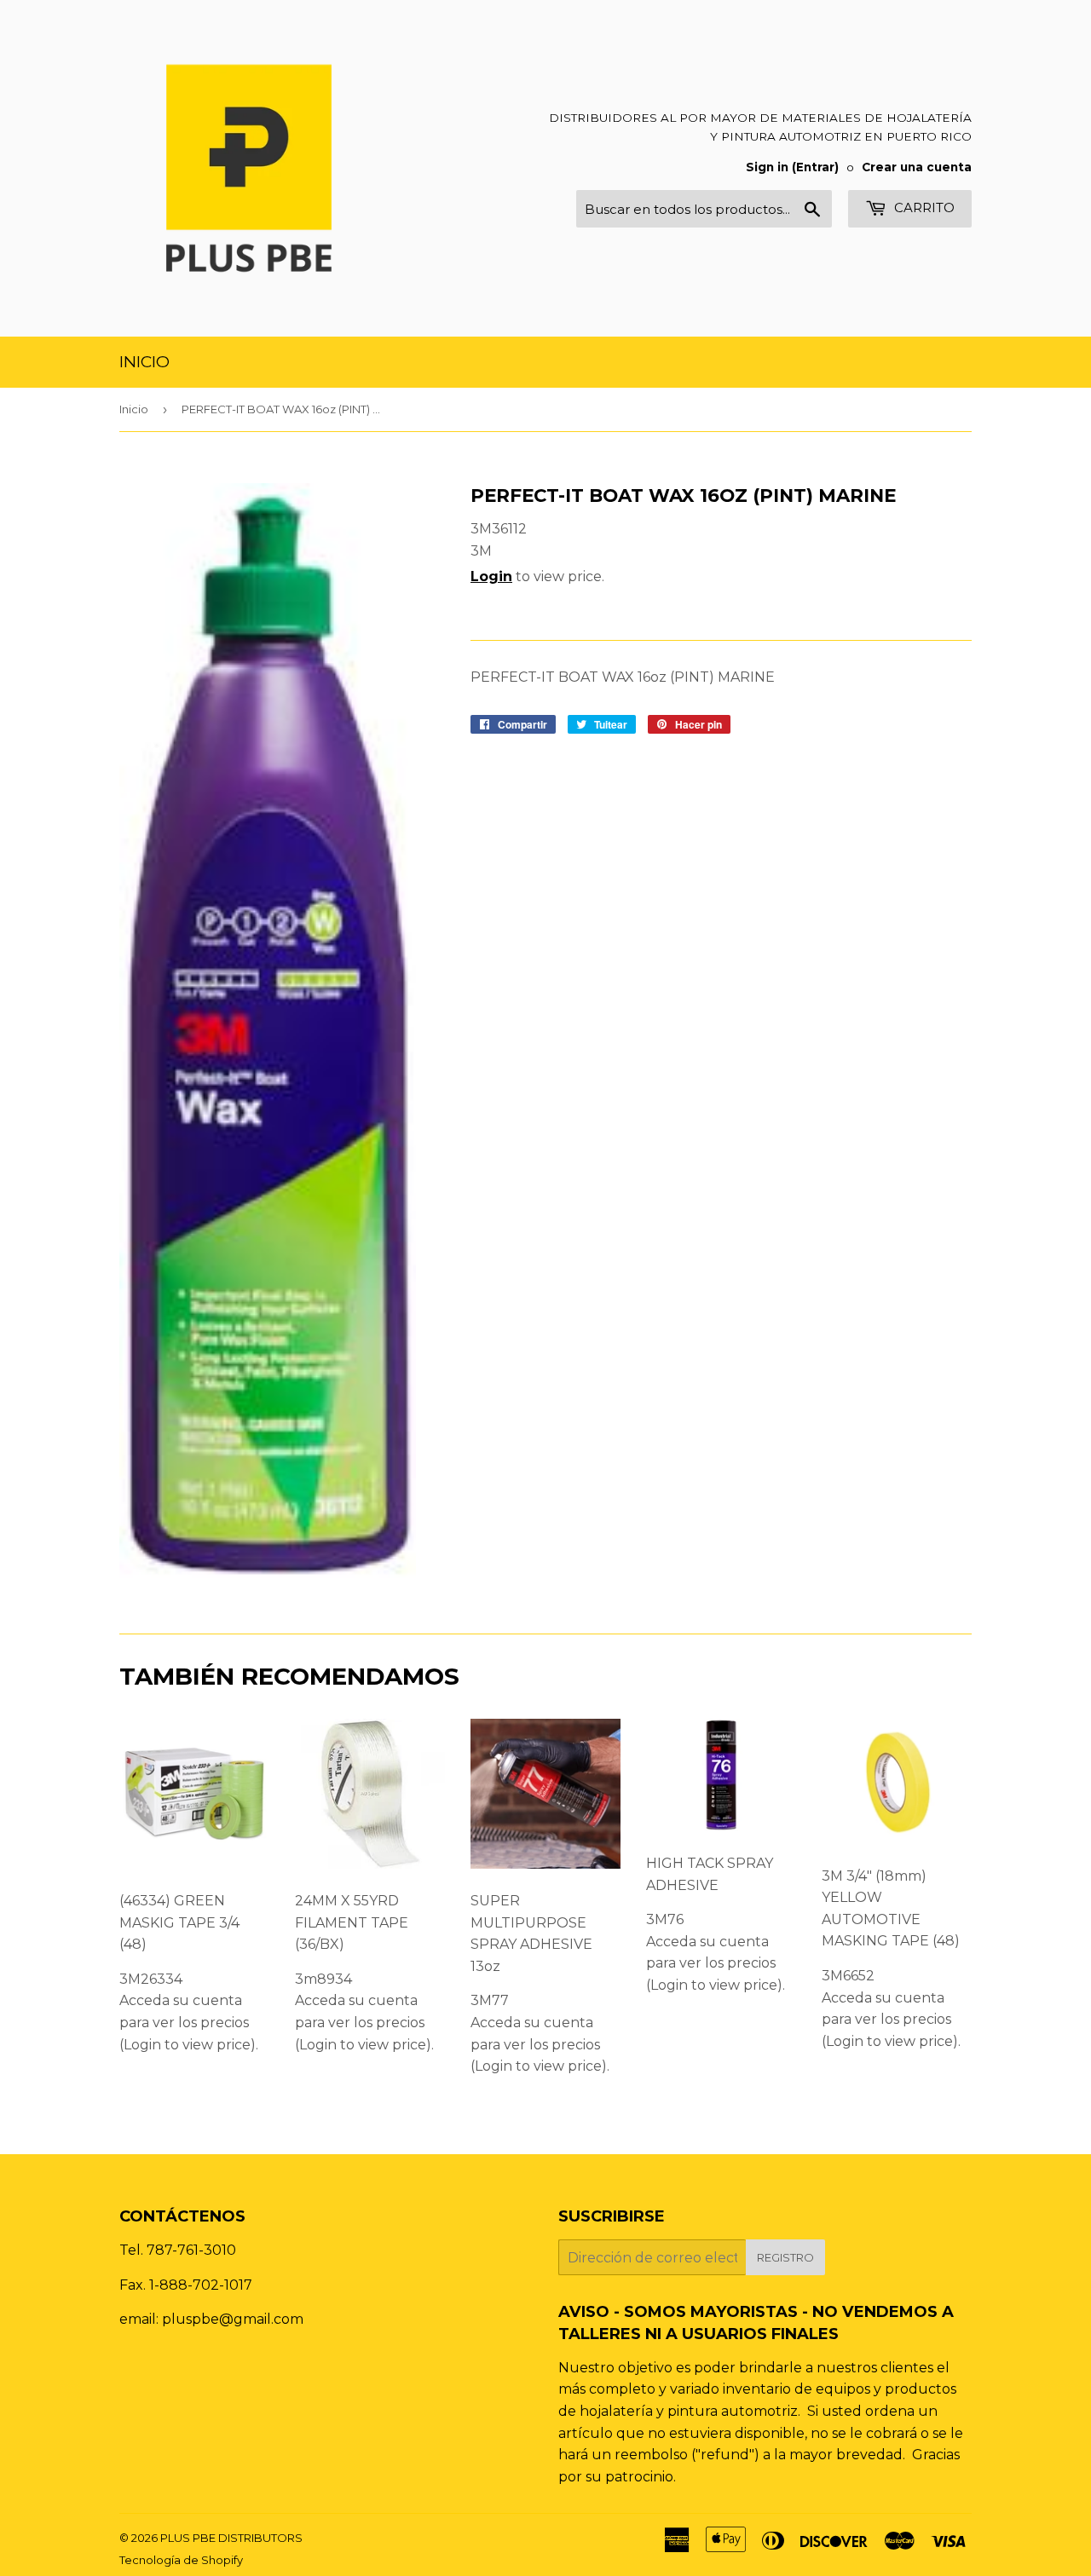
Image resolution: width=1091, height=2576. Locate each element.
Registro (785, 2257)
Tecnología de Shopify (181, 2560)
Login (491, 576)
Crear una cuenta (917, 167)
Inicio (144, 362)
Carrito (923, 207)
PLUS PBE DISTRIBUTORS (231, 2538)
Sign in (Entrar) (792, 167)
